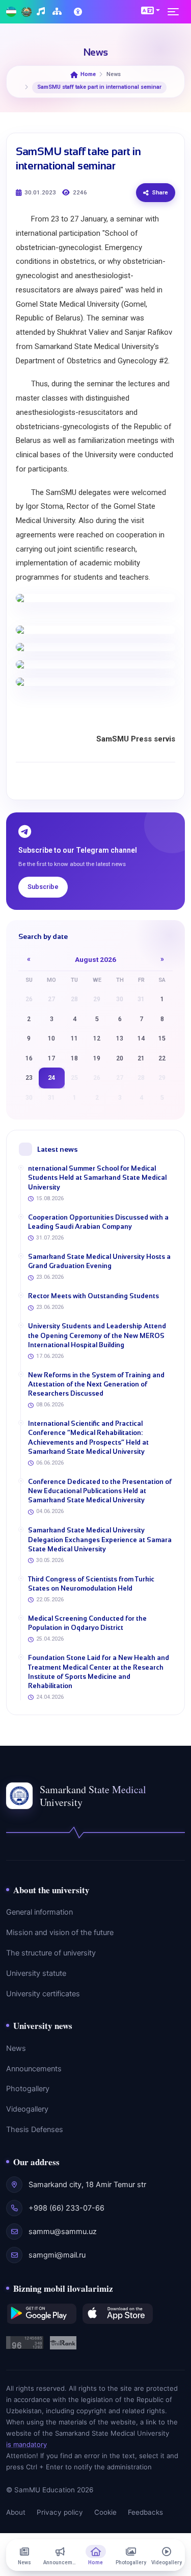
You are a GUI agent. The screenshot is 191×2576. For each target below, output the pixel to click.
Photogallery (28, 2089)
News (16, 2048)
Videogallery (27, 2109)
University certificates (43, 1994)
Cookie (105, 2512)
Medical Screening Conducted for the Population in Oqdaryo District (87, 1623)
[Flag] (11, 12)
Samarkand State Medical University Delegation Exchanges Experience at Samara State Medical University (100, 1539)
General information (39, 1912)
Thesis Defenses (35, 2129)
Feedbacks (145, 2512)
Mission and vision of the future (60, 1933)
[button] (151, 10)
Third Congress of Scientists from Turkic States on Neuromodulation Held (91, 1584)
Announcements (34, 2069)
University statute (36, 1973)
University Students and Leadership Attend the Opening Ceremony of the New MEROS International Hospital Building (97, 1335)
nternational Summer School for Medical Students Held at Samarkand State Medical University (97, 1178)
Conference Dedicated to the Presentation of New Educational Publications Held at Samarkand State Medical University (100, 1491)
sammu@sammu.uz (63, 2232)
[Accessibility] (79, 12)
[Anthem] (42, 12)
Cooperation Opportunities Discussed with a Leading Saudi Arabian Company (98, 1222)
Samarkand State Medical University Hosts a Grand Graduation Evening (99, 1261)
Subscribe (43, 887)
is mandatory (26, 2444)
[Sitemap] (58, 12)
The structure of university (51, 1953)
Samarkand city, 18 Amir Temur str (87, 2185)
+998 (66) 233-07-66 (66, 2208)
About (16, 2512)
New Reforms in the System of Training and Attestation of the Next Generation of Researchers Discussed (96, 1384)
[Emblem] (26, 12)
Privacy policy (60, 2512)
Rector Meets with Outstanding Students (93, 1296)
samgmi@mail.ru (57, 2255)
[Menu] (176, 12)
